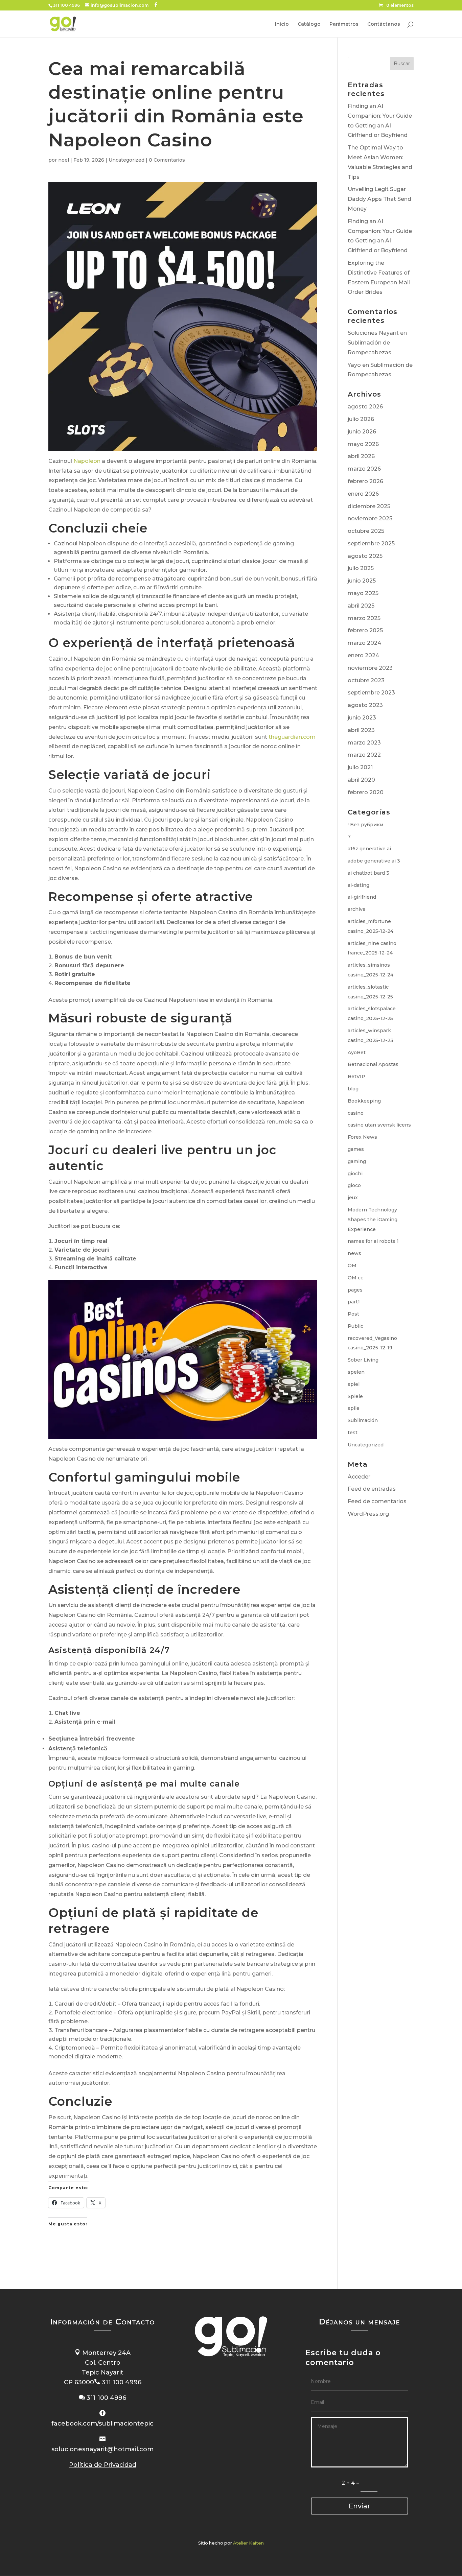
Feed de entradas (372, 1489)
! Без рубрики (365, 825)
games (356, 1149)
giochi (355, 1174)
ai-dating (359, 885)
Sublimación (363, 1420)
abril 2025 (361, 606)
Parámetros (344, 24)
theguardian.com (292, 737)
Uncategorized (126, 160)
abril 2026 (361, 456)
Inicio (282, 24)
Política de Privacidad (103, 2465)
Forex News (362, 1137)
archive (357, 909)
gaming (357, 1161)
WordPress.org (368, 1514)
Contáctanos (384, 24)
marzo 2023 (364, 743)
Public (355, 1326)
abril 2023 (361, 730)
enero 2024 (363, 655)
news (354, 1253)
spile (354, 1408)
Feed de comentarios (377, 1501)
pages (355, 1290)
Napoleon (87, 461)
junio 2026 (362, 432)
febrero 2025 (365, 630)
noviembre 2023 (370, 668)
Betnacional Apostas (373, 1064)
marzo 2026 (364, 469)
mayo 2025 (363, 593)
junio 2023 (362, 718)
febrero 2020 (366, 792)
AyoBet (357, 1053)
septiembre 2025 (371, 543)
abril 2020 (361, 780)
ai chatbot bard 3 (368, 873)
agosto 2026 (365, 407)
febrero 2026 (365, 481)
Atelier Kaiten (248, 2543)
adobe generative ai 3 (374, 861)
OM (352, 1266)
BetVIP (356, 1077)
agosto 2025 (365, 556)
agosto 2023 (365, 705)
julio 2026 (361, 419)
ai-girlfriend (362, 897)
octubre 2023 (366, 680)
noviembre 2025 (370, 518)
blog (353, 1089)
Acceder (359, 1477)
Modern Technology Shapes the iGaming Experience (373, 1220)
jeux (353, 1198)
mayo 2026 (363, 444)
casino (356, 1113)
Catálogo (309, 24)
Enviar (359, 2506)
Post (353, 1314)
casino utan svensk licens (379, 1125)
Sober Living (363, 1360)
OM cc (355, 1278)
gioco (354, 1185)
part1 (354, 1302)
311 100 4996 (66, 5)
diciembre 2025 (369, 506)
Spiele (355, 1396)
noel (64, 160)
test (353, 1433)
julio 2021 (360, 767)
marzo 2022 (364, 755)
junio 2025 (362, 581)
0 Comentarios (167, 160)
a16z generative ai (369, 849)
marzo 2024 (364, 643)
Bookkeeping (364, 1101)
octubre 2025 (366, 531)
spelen (356, 1372)
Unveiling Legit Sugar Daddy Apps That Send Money (379, 199)
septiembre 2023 (371, 693)
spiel (354, 1384)
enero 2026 (363, 494)
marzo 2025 (364, 618)
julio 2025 (361, 568)
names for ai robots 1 (373, 1241)
